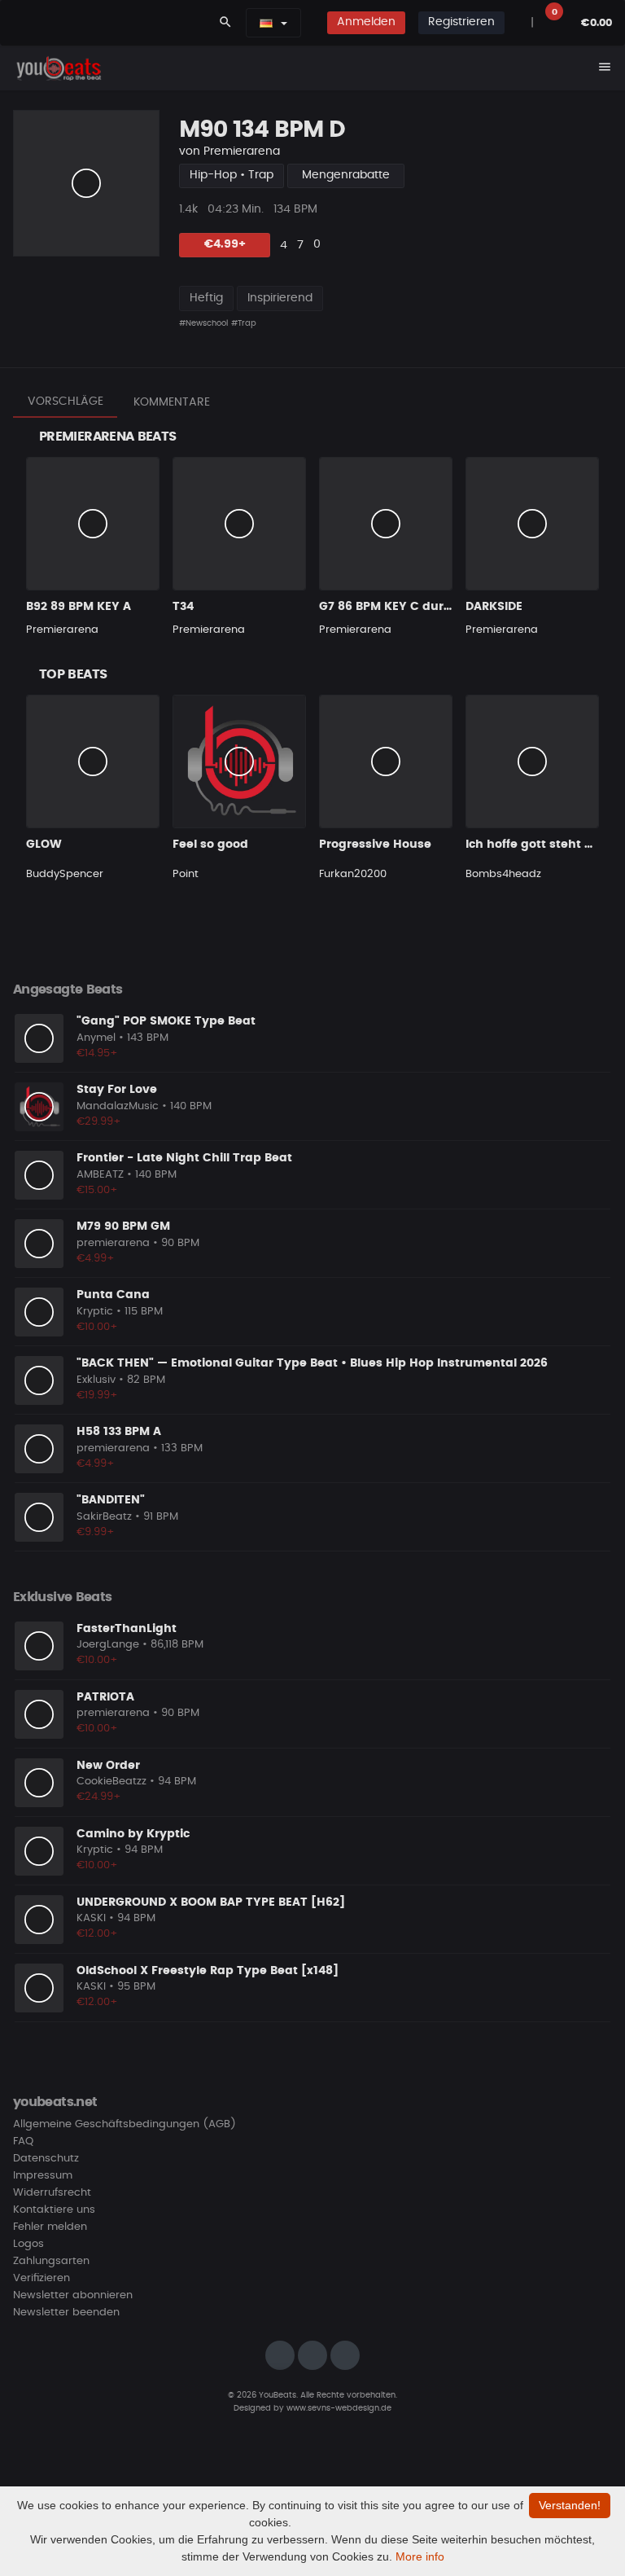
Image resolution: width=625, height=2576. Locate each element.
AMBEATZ (100, 1175)
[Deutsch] (266, 23)
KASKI (91, 1918)
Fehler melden (50, 2227)
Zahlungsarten (51, 2261)
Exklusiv (96, 1380)
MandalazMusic (118, 1106)
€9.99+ (96, 1532)
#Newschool (203, 323)
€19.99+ (97, 1396)
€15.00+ (97, 1190)
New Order (108, 1766)
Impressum (43, 2176)
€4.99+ (225, 244)
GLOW (44, 845)
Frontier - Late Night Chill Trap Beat (184, 1158)
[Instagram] (280, 2355)
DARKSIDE (494, 607)
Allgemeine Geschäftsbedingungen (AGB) (125, 2124)
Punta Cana (113, 1295)
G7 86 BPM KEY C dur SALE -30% (413, 607)
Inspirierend (280, 298)
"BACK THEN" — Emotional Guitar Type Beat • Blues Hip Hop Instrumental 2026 (312, 1363)
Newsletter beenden (66, 2313)
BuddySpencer (65, 874)
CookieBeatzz (111, 1782)
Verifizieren (42, 2278)
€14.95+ (97, 1053)
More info (420, 2556)
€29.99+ (99, 1122)
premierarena (113, 1243)
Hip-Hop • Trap (232, 175)
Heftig (206, 298)
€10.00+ (97, 1327)
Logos (28, 2244)
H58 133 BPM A (119, 1432)
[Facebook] (312, 2355)
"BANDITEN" (111, 1500)
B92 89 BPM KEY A (79, 607)
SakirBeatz (104, 1517)
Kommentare (172, 402)
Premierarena (242, 151)
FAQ (23, 2142)
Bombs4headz (503, 874)
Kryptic (95, 1312)
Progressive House (375, 845)
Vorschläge (66, 402)
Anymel (96, 1038)
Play (86, 183)
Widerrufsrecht (52, 2193)
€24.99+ (99, 1797)
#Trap (244, 323)
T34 (183, 607)
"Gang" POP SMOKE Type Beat (166, 1021)
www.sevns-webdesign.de (339, 2408)
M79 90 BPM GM (123, 1227)
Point (186, 874)
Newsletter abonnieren (73, 2295)
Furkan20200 (353, 874)
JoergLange (108, 1645)
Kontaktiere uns (54, 2210)
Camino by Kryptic (133, 1834)
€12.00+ (97, 1934)
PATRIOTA (105, 1697)
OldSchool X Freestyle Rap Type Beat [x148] (208, 1971)
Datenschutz (46, 2159)
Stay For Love (117, 1090)
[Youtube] (345, 2355)
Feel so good (210, 845)
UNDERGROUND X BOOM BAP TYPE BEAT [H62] (211, 1902)
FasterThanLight (127, 1629)
